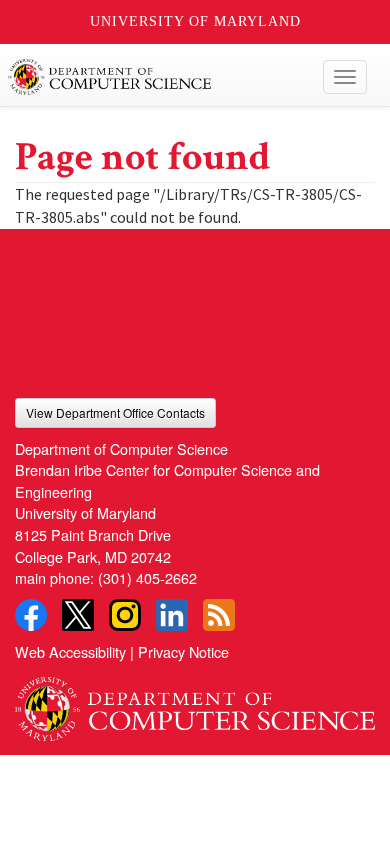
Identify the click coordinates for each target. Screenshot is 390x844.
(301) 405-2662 (147, 577)
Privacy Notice (183, 651)
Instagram (125, 615)
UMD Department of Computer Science (157, 77)
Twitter (78, 615)
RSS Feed (219, 615)
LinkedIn (172, 615)
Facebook (31, 615)
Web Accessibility (70, 651)
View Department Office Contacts (115, 412)
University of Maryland (195, 21)
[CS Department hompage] (195, 702)
